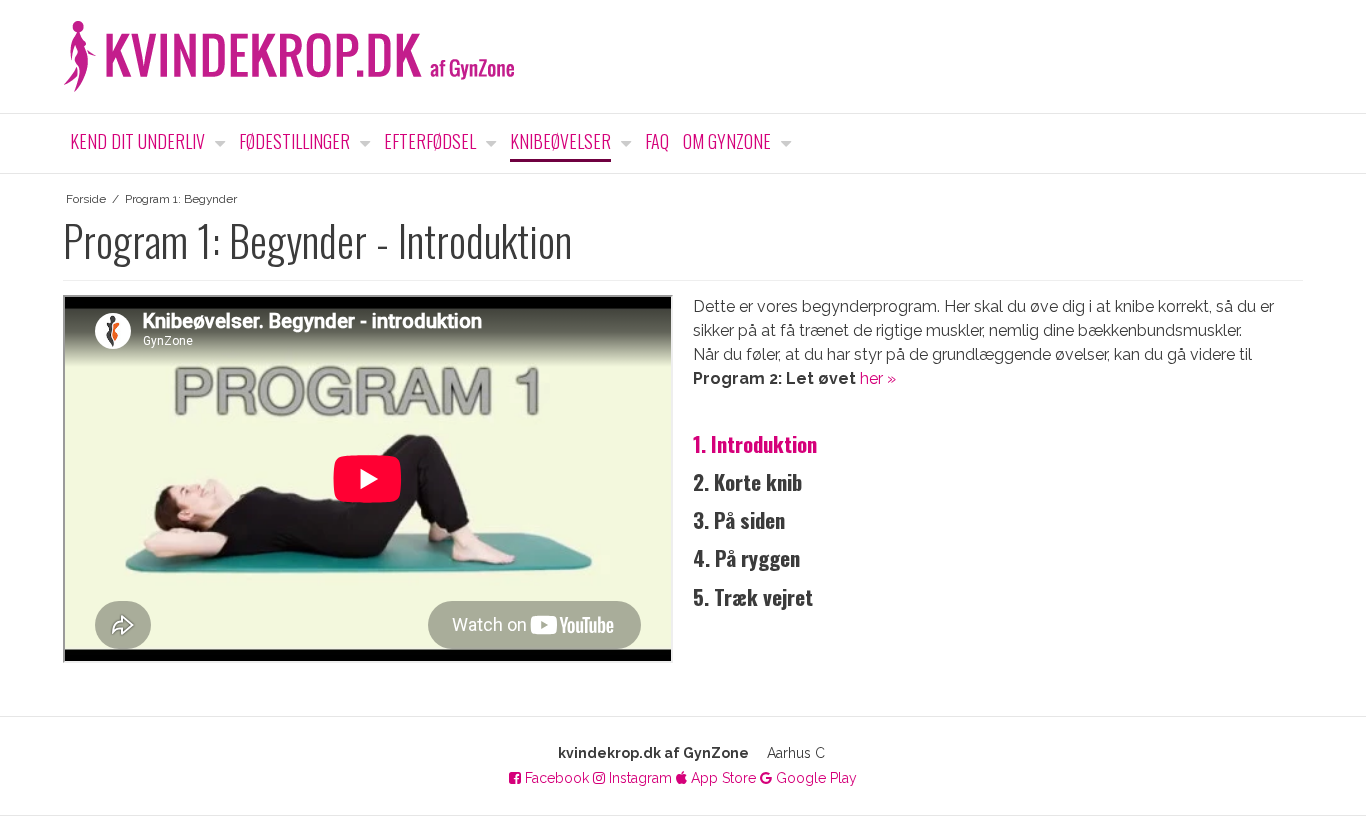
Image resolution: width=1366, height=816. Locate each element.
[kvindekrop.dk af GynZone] (683, 56)
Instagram (638, 778)
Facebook (555, 778)
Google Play (814, 778)
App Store (721, 778)
